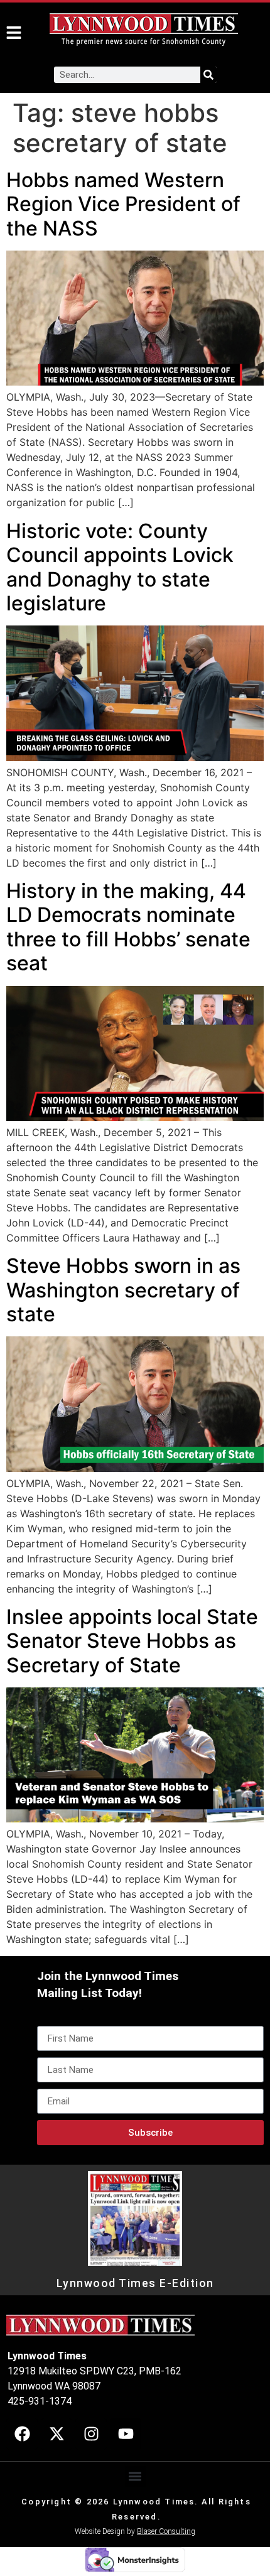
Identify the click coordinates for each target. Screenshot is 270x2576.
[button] (135, 2476)
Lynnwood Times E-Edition (135, 2283)
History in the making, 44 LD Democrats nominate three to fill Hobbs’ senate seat (128, 927)
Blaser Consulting (166, 2531)
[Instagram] (91, 2434)
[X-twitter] (57, 2434)
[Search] (208, 75)
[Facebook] (22, 2434)
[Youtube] (126, 2434)
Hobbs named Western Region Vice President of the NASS (123, 204)
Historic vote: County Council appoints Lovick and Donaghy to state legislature (120, 567)
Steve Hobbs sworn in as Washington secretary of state (123, 1290)
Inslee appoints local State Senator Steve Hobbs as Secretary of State (132, 1641)
